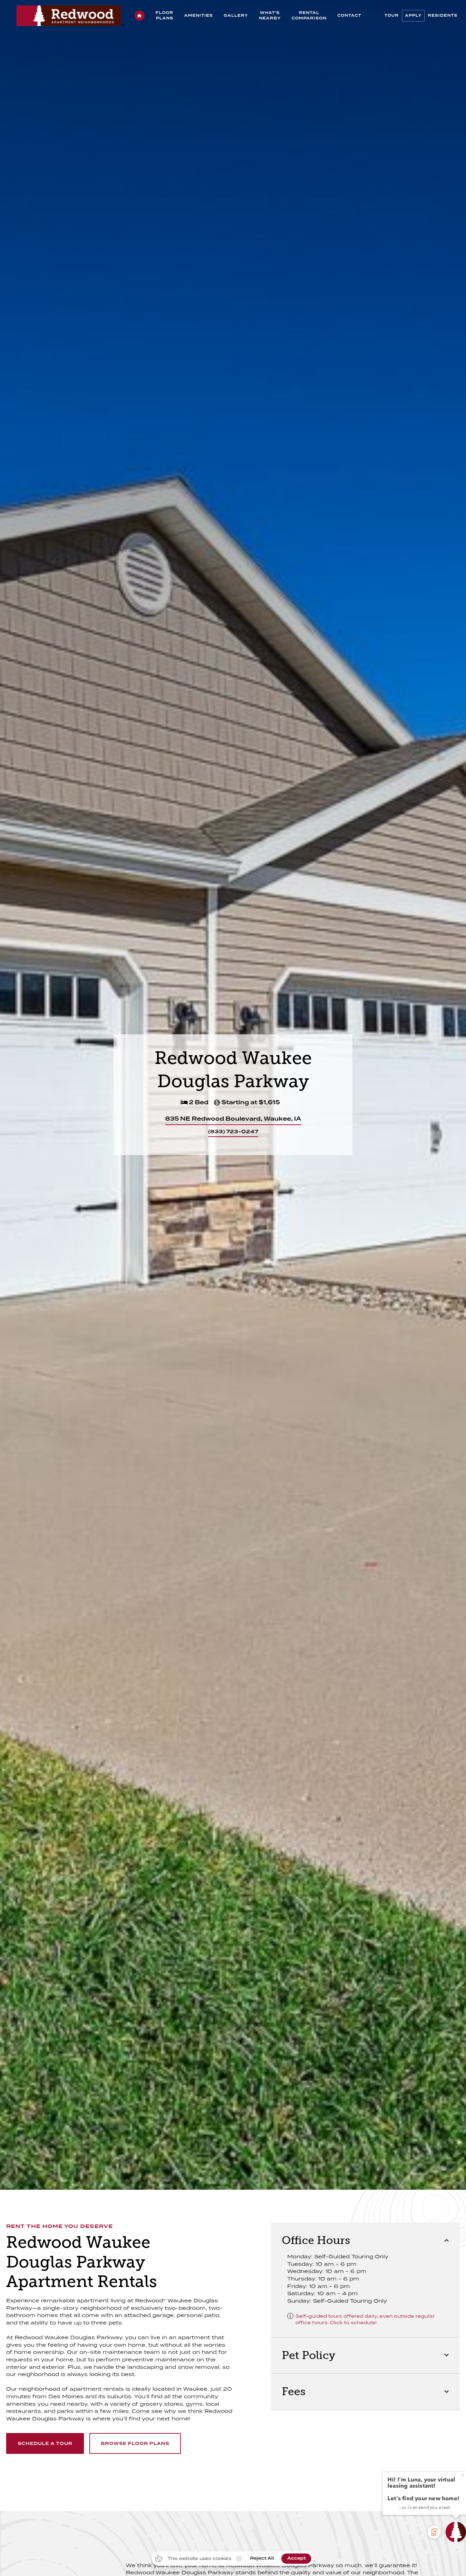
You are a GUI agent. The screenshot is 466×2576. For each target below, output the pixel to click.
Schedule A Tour (45, 2444)
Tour (392, 16)
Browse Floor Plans (135, 2444)
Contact (349, 16)
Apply (413, 16)
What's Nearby (270, 16)
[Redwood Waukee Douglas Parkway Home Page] (140, 16)
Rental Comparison (309, 16)
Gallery (236, 16)
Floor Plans (164, 16)
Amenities (199, 16)
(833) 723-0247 (233, 1131)
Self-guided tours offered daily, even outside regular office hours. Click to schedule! (365, 2319)
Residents (443, 16)
